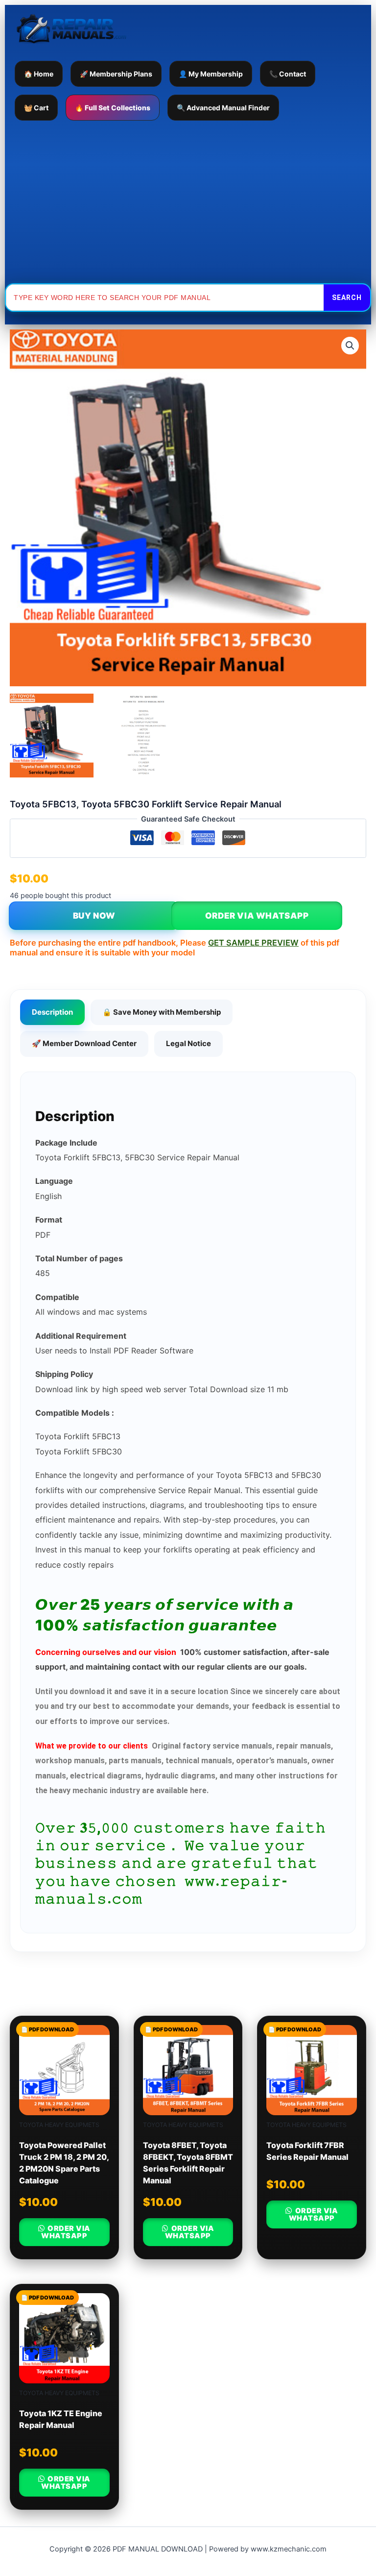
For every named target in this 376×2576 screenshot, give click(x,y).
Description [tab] (52, 1012)
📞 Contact (288, 74)
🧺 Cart (36, 108)
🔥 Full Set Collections (113, 108)
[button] (350, 346)
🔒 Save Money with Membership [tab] (162, 1012)
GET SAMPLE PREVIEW (253, 943)
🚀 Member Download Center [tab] (84, 1043)
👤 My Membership (211, 74)
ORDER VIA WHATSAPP (257, 916)
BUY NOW (94, 916)
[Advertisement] (188, 202)
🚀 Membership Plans (116, 74)
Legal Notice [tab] (188, 1043)
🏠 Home (39, 74)
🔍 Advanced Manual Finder (223, 108)
